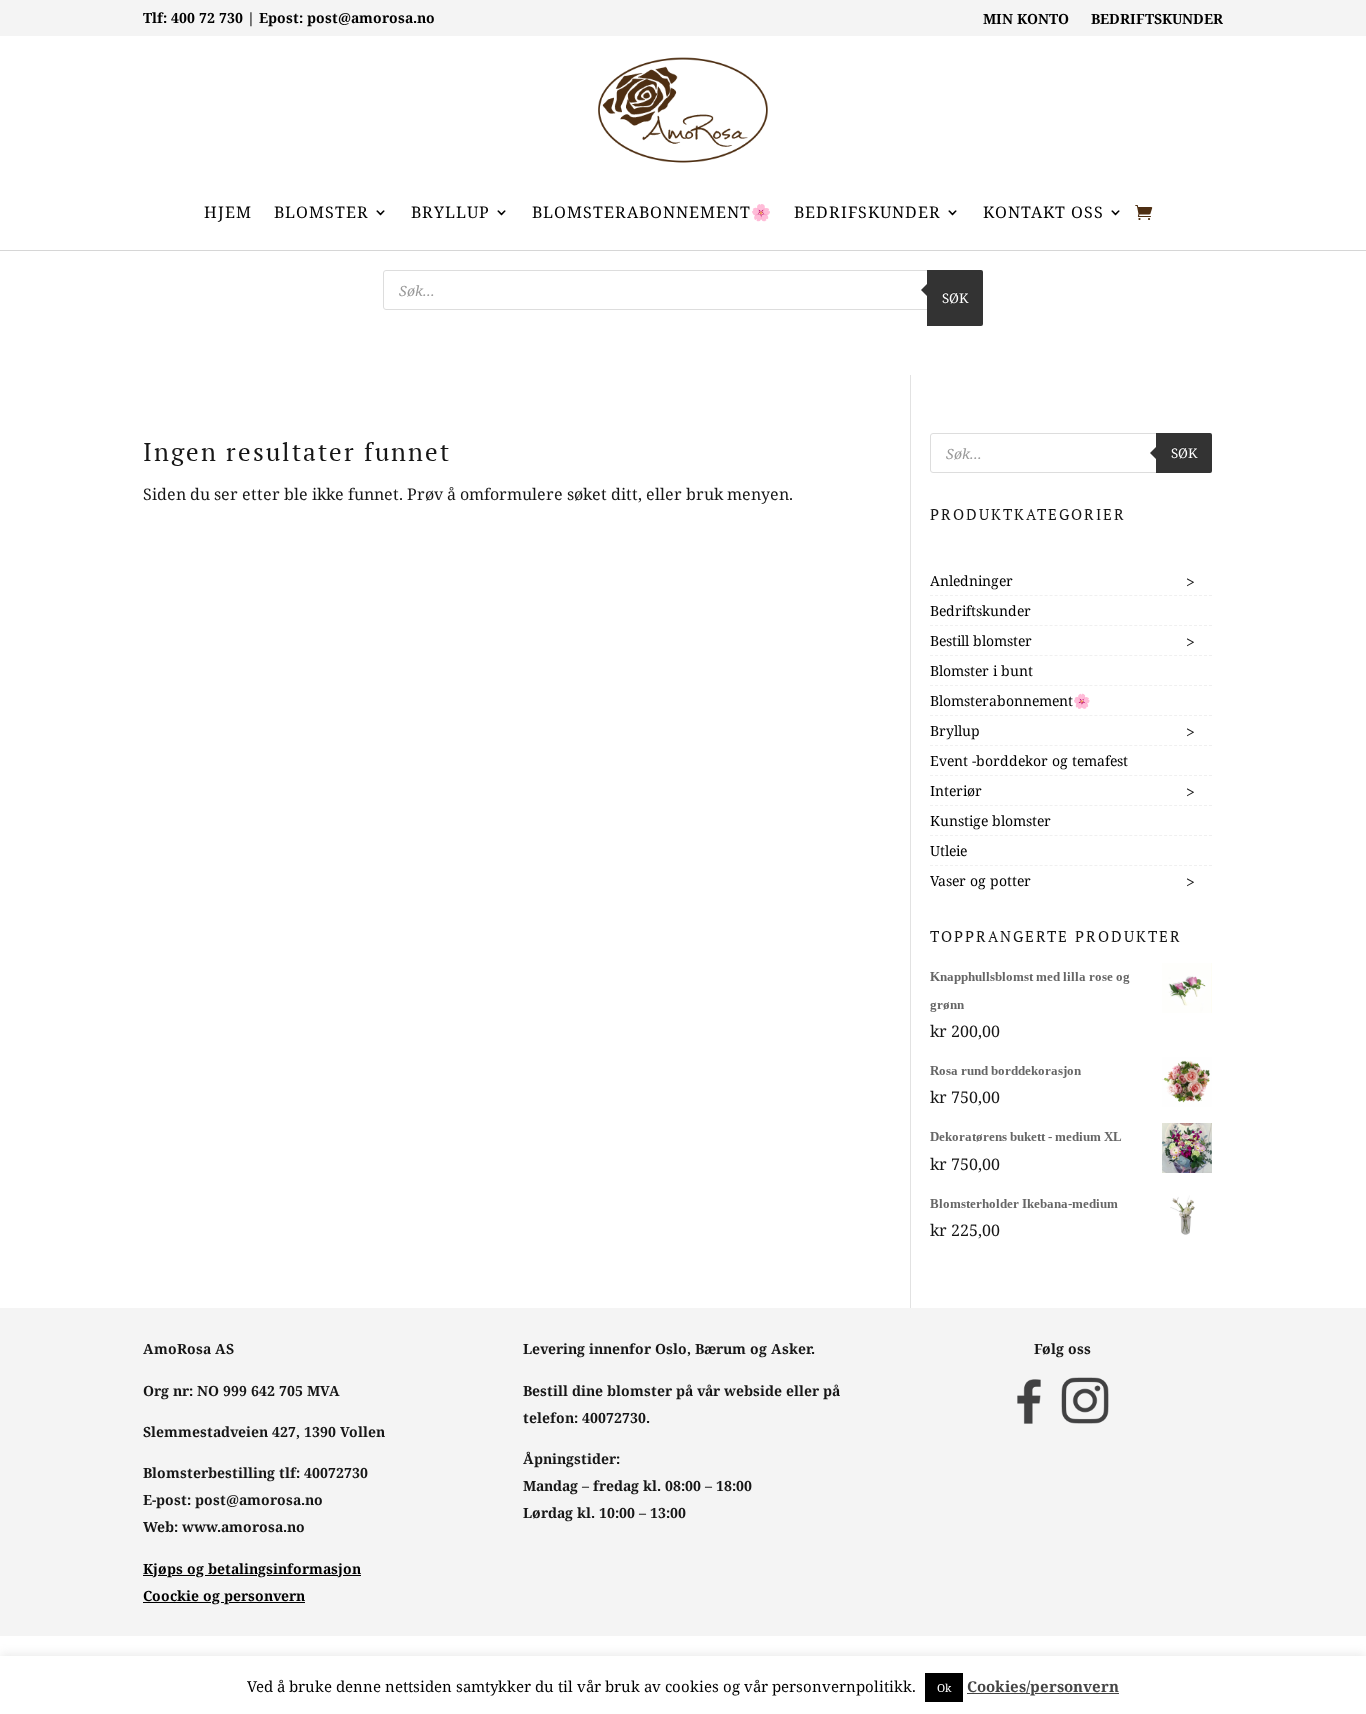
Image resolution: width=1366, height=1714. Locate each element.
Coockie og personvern (224, 1595)
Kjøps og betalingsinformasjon (252, 1568)
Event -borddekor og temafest (1029, 760)
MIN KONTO (1026, 20)
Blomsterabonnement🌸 (652, 212)
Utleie (948, 850)
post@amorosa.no (371, 17)
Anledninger (971, 580)
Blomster (321, 212)
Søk (955, 298)
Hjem (228, 212)
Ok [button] (944, 1687)
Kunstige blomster (990, 820)
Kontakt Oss (1043, 212)
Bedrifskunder (867, 212)
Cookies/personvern (1043, 1686)
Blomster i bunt (981, 670)
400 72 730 (207, 17)
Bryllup (450, 212)
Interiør (956, 790)
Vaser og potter (980, 880)
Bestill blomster (981, 640)
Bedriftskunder (980, 610)
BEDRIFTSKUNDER (1157, 20)
